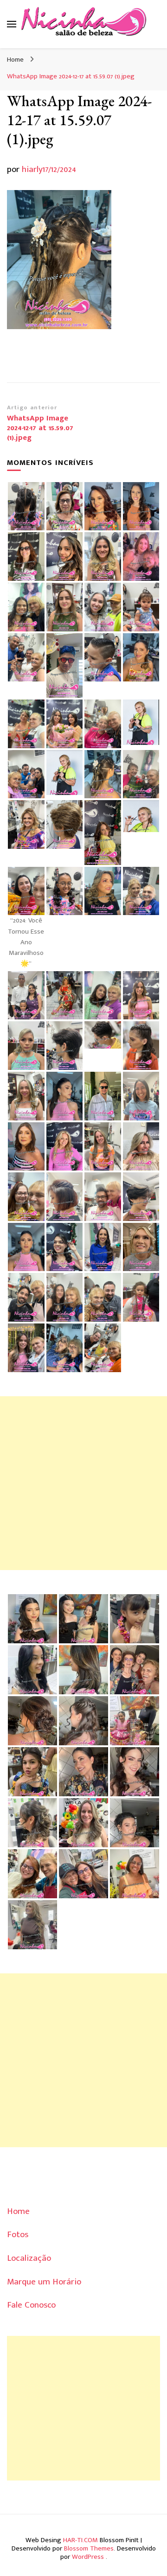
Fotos (18, 2235)
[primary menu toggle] (12, 24)
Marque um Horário (44, 2282)
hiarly (32, 169)
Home (18, 2211)
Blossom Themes (89, 2548)
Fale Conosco (31, 2305)
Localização (29, 2258)
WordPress (88, 2557)
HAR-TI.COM (80, 2540)
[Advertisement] (83, 1483)
